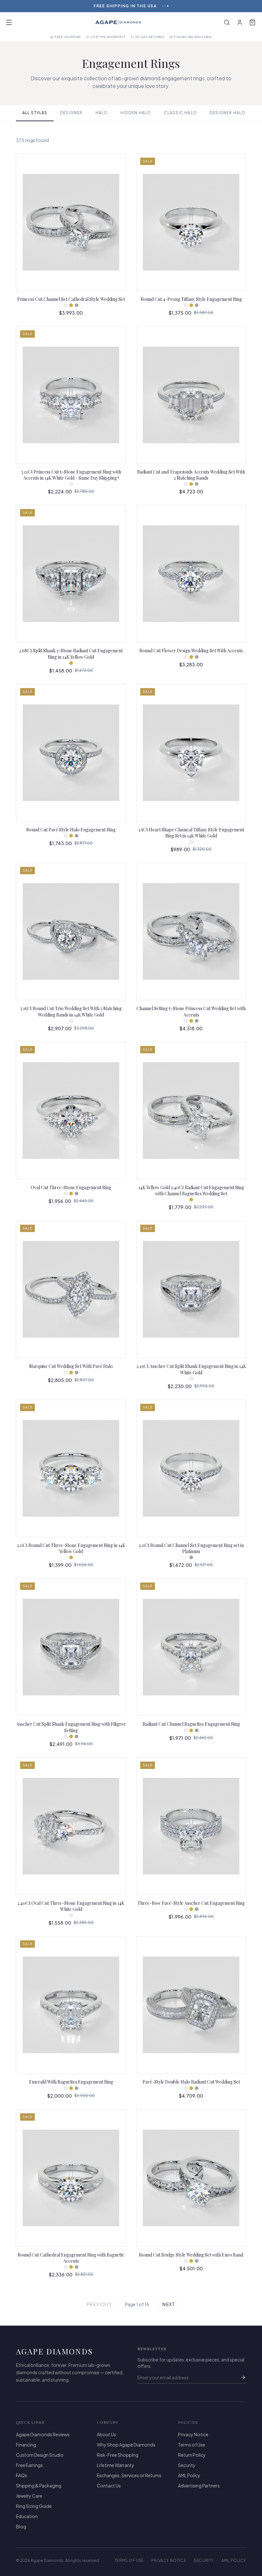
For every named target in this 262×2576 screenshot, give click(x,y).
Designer (71, 113)
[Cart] (252, 22)
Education (27, 2516)
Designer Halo (228, 113)
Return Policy (192, 2455)
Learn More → (150, 6)
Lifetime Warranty (116, 2465)
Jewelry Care (29, 2496)
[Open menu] (9, 22)
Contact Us (109, 2486)
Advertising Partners (199, 2486)
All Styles (35, 113)
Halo (102, 113)
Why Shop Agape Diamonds (126, 2445)
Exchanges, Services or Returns (129, 2475)
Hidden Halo (136, 113)
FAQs (22, 2475)
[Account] (240, 22)
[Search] (227, 22)
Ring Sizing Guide (34, 2506)
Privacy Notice (193, 2434)
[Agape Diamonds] (118, 22)
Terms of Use (192, 2445)
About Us (106, 2434)
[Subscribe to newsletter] (243, 2377)
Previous (99, 2304)
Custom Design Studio (40, 2455)
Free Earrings (29, 2465)
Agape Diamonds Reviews (43, 2434)
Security (187, 2465)
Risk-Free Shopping (118, 2455)
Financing (26, 2445)
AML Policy (189, 2475)
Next (169, 2304)
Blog (21, 2526)
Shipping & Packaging (39, 2486)
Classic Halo (180, 113)
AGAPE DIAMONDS (55, 2351)
